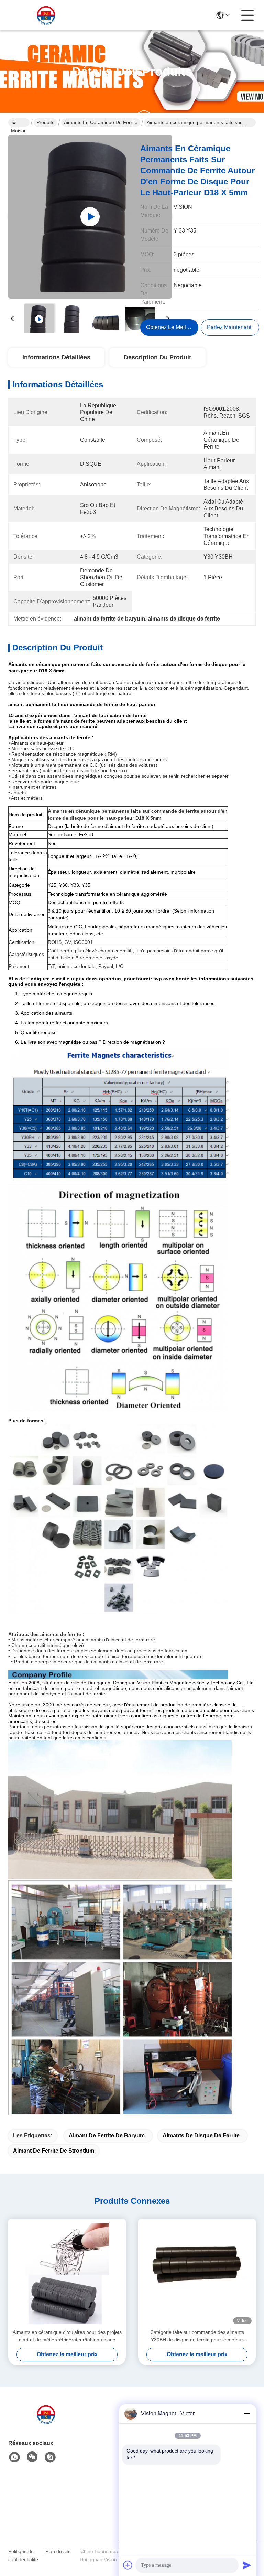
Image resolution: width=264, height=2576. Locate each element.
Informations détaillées (56, 357)
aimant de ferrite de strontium (54, 2151)
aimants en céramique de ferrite (101, 122)
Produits (45, 122)
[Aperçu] (46, 2423)
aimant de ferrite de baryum (107, 2136)
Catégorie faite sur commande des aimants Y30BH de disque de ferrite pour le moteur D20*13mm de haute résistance (197, 2336)
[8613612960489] (14, 2457)
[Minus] (247, 2414)
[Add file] (128, 2565)
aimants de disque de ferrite (201, 2136)
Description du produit (157, 357)
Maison (19, 122)
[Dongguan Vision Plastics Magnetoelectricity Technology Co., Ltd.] (46, 15)
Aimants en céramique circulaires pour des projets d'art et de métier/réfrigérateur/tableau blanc (67, 2336)
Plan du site (58, 2551)
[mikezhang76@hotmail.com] (50, 2457)
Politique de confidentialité (23, 2555)
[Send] (247, 2565)
